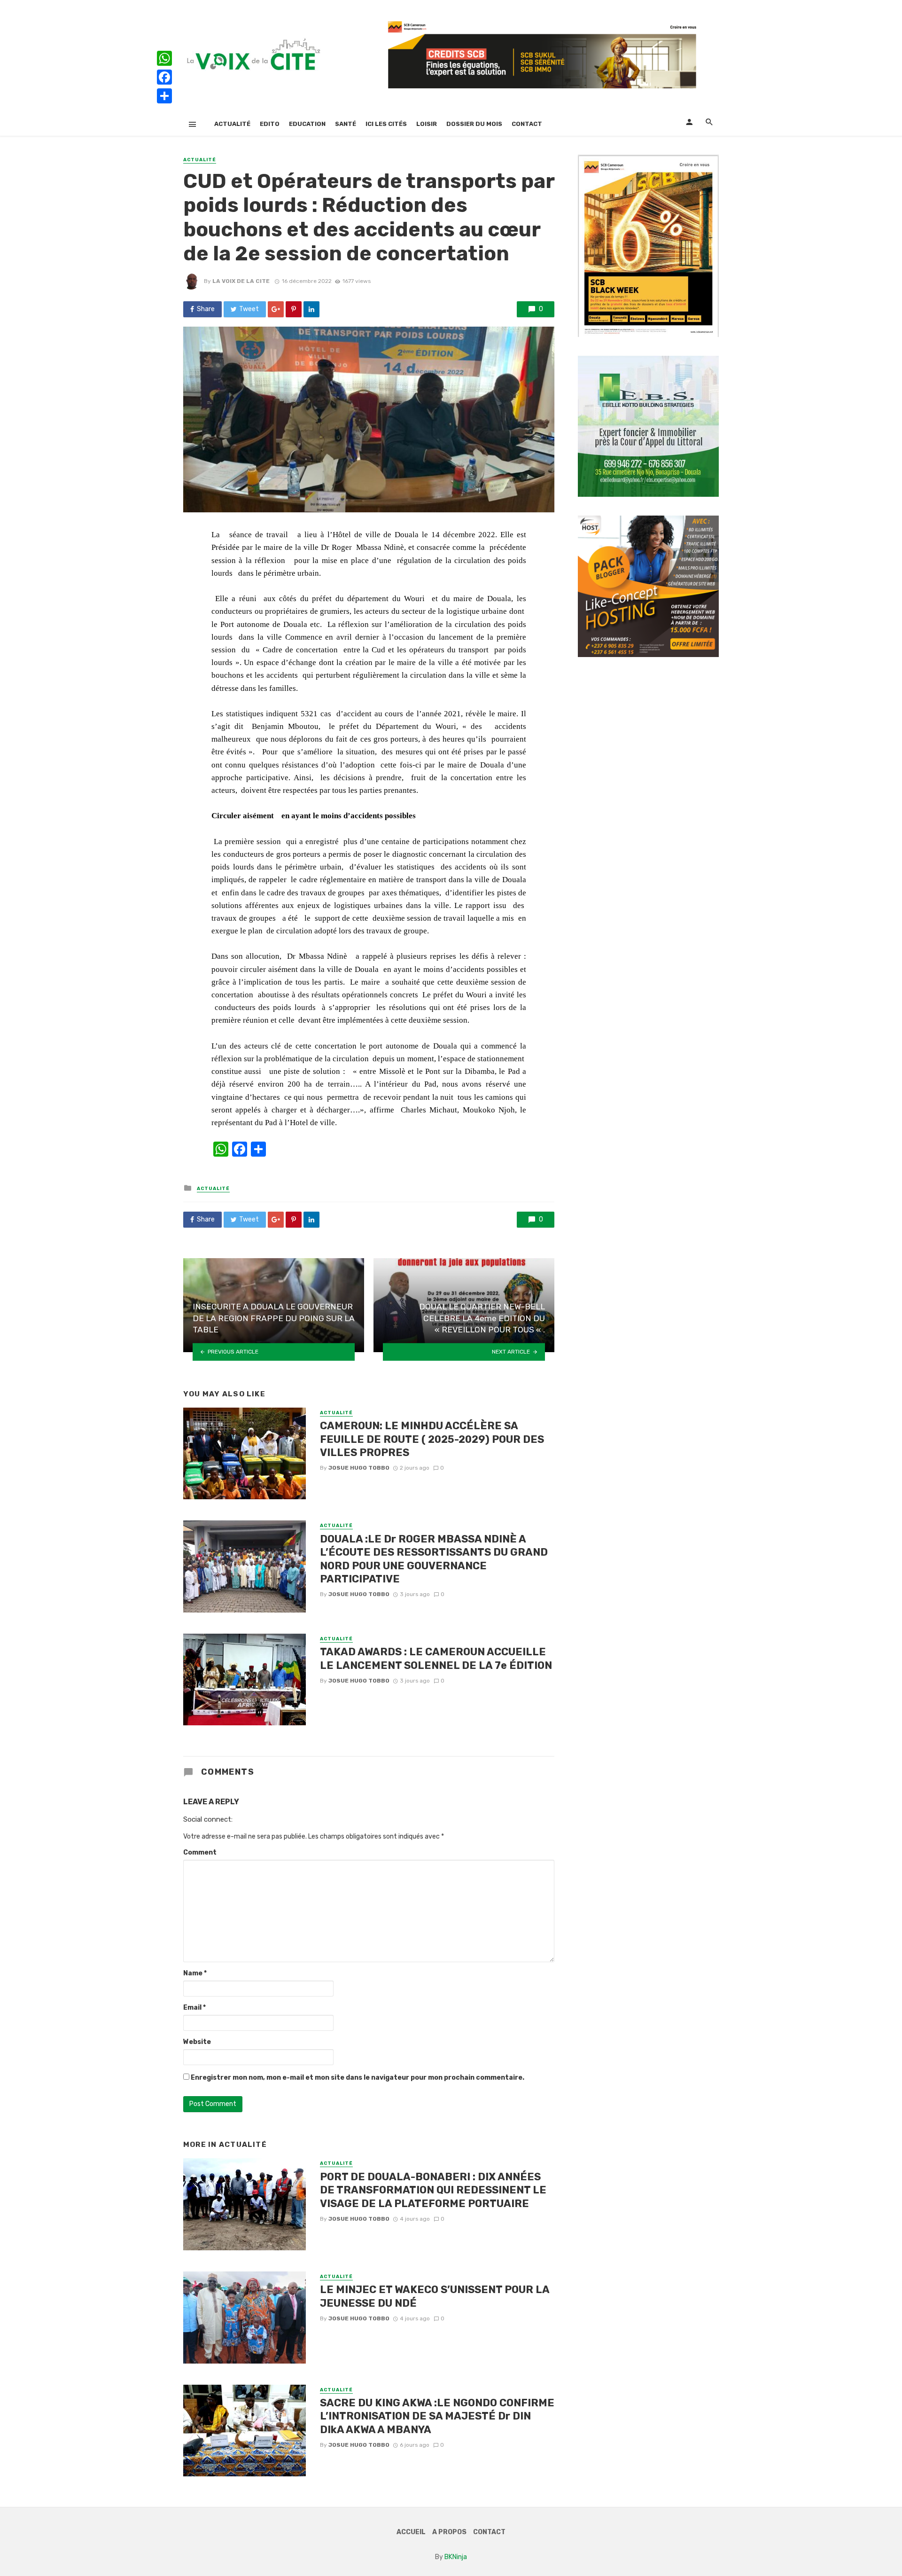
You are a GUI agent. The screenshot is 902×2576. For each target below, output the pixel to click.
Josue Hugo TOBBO (359, 1468)
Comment (200, 1852)
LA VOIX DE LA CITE (241, 281)
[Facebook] (164, 77)
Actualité (232, 124)
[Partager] (164, 96)
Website (197, 2042)
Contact (527, 124)
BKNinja (456, 2557)
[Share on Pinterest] (294, 309)
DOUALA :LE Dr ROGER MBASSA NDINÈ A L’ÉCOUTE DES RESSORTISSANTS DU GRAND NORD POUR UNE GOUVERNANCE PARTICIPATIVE (434, 1559)
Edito (270, 124)
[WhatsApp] (164, 58)
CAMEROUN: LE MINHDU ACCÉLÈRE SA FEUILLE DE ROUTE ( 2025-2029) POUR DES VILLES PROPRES (432, 1439)
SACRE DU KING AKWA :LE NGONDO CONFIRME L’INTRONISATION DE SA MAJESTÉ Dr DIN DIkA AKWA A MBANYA (437, 2416)
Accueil (411, 2532)
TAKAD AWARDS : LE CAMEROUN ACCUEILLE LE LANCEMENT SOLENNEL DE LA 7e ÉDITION (436, 1658)
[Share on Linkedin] (311, 309)
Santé (346, 124)
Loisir (427, 124)
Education (307, 124)
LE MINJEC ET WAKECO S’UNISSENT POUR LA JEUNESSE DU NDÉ (435, 2296)
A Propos (449, 2532)
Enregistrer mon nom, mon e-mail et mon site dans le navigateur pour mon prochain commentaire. (358, 2078)
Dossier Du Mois (474, 124)
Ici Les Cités (386, 124)
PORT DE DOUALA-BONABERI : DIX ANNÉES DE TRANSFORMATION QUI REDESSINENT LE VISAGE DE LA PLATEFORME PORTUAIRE (433, 2190)
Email (194, 2008)
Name (195, 1973)
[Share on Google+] (276, 309)
